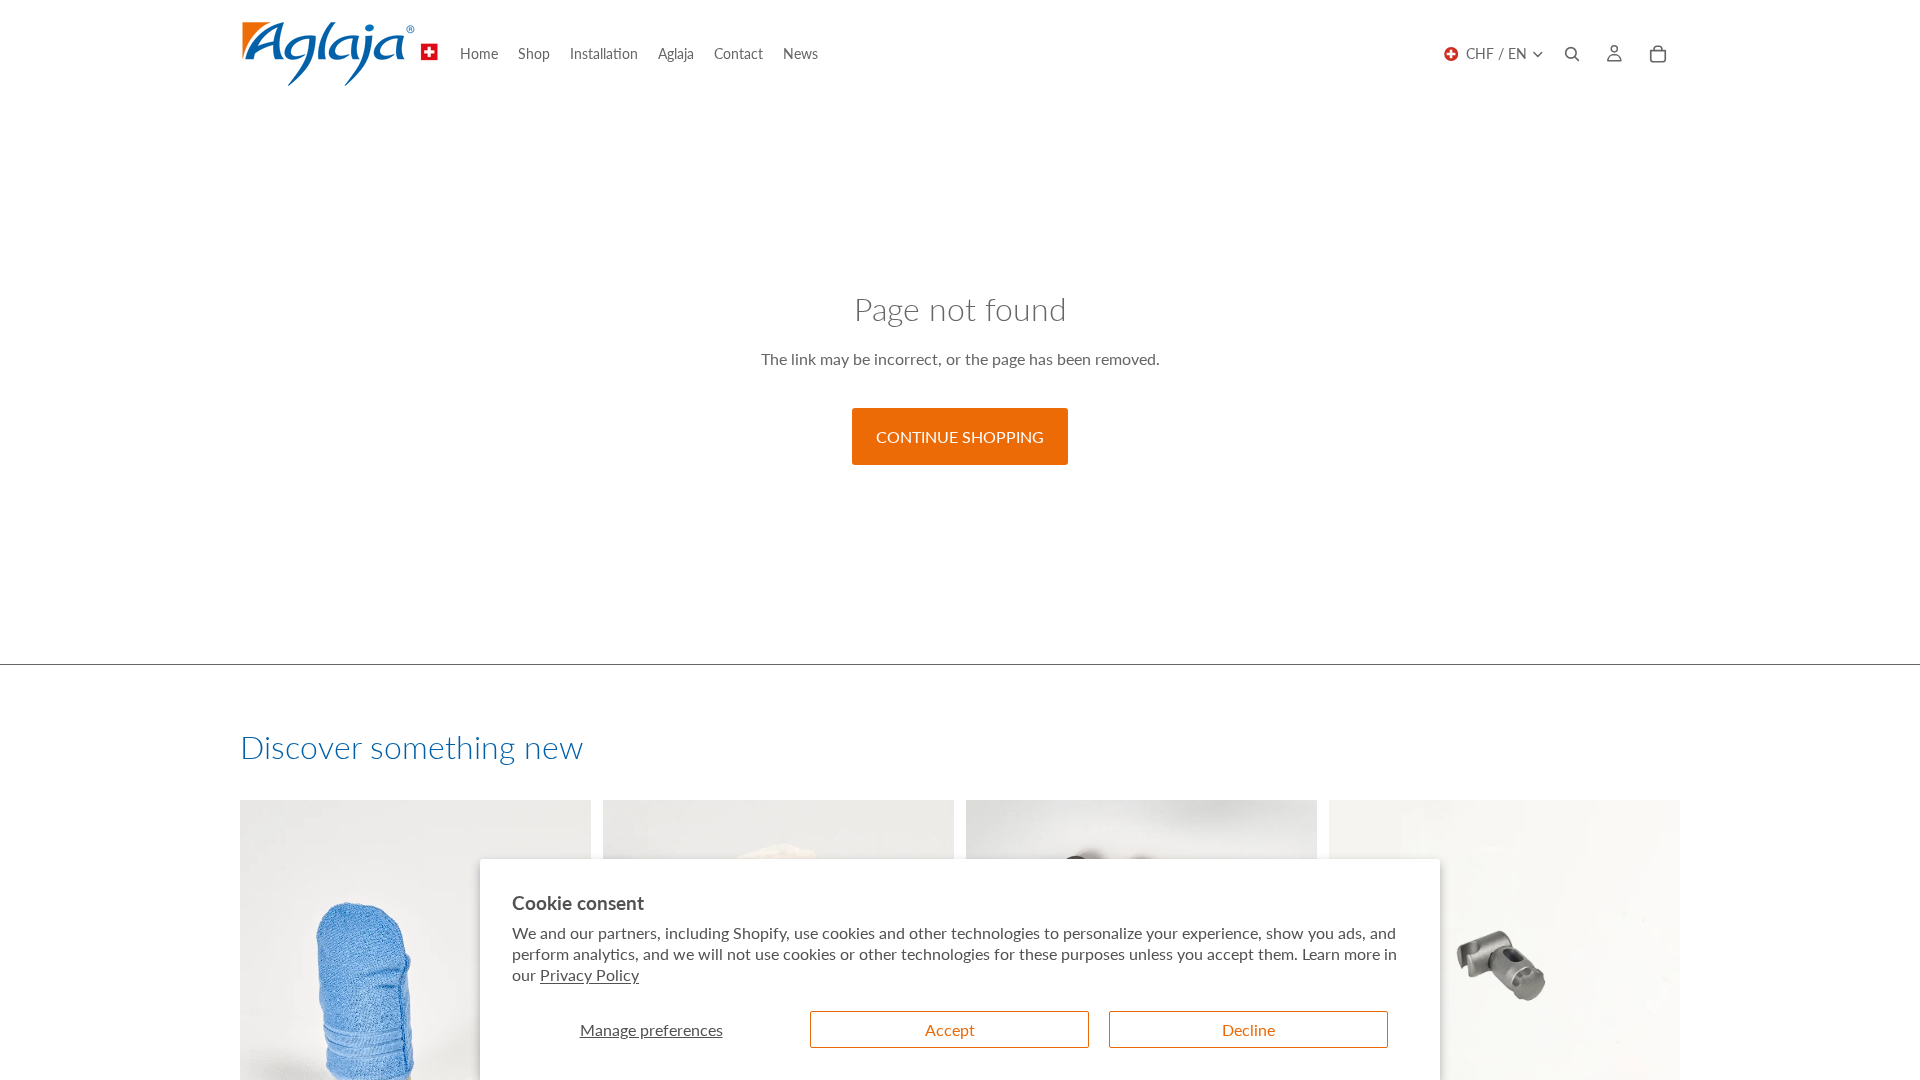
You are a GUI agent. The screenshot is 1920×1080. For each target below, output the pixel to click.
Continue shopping (960, 436)
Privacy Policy (589, 974)
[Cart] (1658, 54)
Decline (1248, 1029)
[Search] (1572, 54)
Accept (950, 1029)
